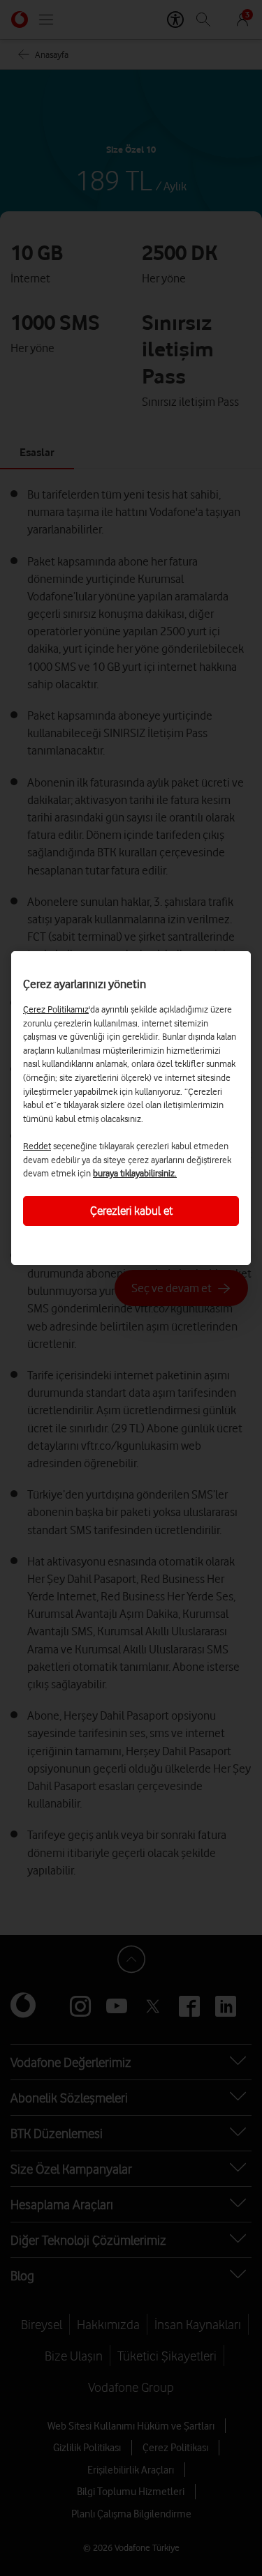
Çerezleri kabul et (131, 1211)
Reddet (37, 1146)
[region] (131, 1108)
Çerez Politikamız (56, 1009)
